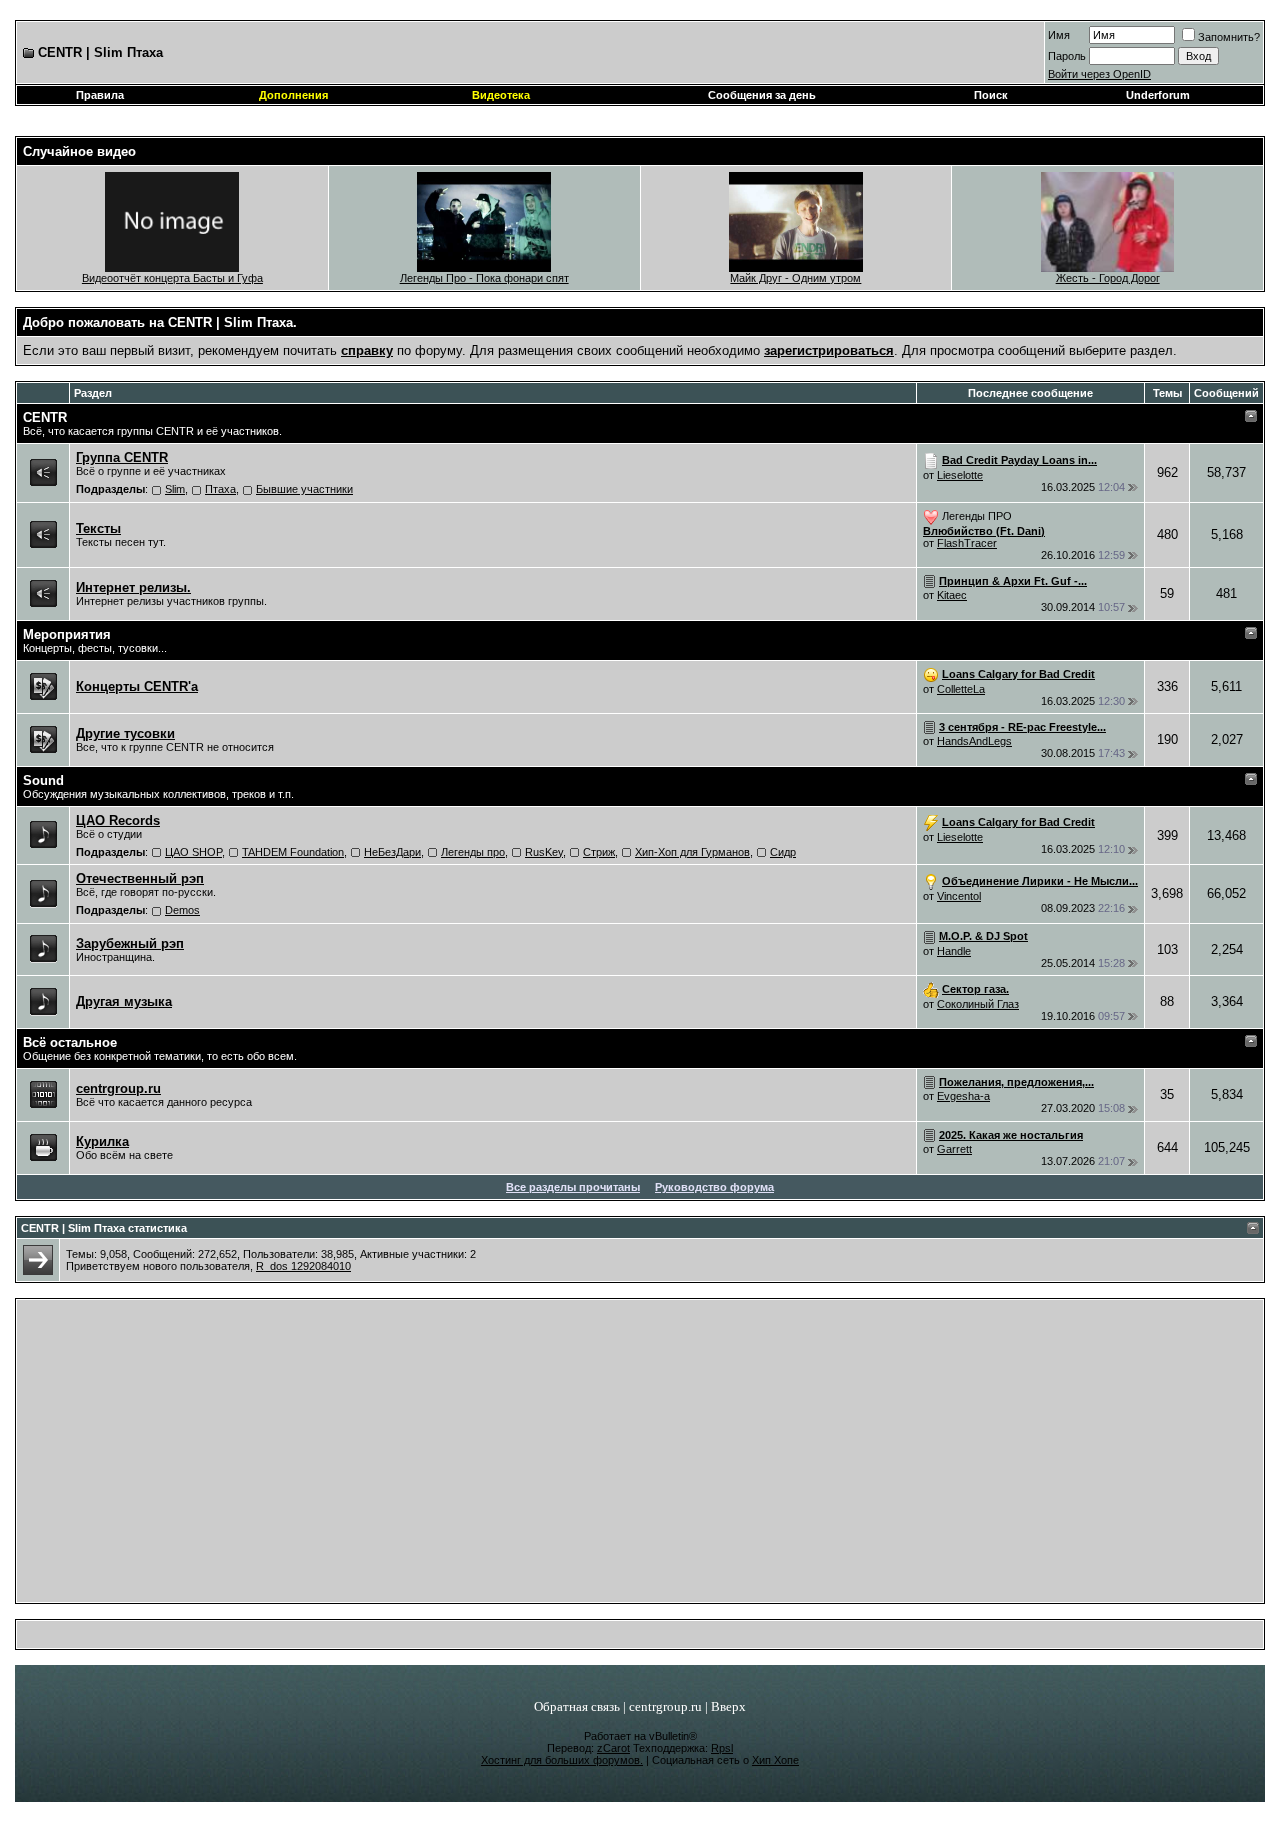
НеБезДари (392, 852)
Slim (175, 489)
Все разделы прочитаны (573, 1187)
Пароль (1067, 56)
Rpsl (722, 1748)
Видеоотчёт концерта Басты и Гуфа (172, 278)
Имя (1059, 35)
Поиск (991, 95)
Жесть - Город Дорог (1108, 278)
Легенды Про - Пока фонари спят (484, 278)
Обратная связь (577, 1706)
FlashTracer (967, 543)
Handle (954, 951)
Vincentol (959, 896)
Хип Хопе (775, 1760)
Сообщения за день (762, 95)
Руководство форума (714, 1187)
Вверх (728, 1706)
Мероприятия (67, 634)
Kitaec (952, 595)
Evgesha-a (963, 1096)
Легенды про (473, 852)
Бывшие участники (304, 489)
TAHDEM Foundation (293, 852)
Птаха (220, 489)
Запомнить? (1229, 37)
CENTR (45, 417)
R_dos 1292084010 (303, 1266)
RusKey (544, 852)
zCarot (613, 1748)
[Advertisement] (640, 1456)
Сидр (783, 852)
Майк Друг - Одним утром (795, 278)
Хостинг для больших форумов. (562, 1760)
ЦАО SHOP (193, 852)
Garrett (954, 1149)
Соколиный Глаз (978, 1004)
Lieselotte (960, 475)
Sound (43, 780)
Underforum (1158, 95)
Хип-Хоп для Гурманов (692, 852)
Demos (182, 910)
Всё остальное (70, 1042)
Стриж (599, 852)
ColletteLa (961, 689)
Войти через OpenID (1099, 74)
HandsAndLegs (974, 741)
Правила (100, 95)
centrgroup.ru (665, 1706)
